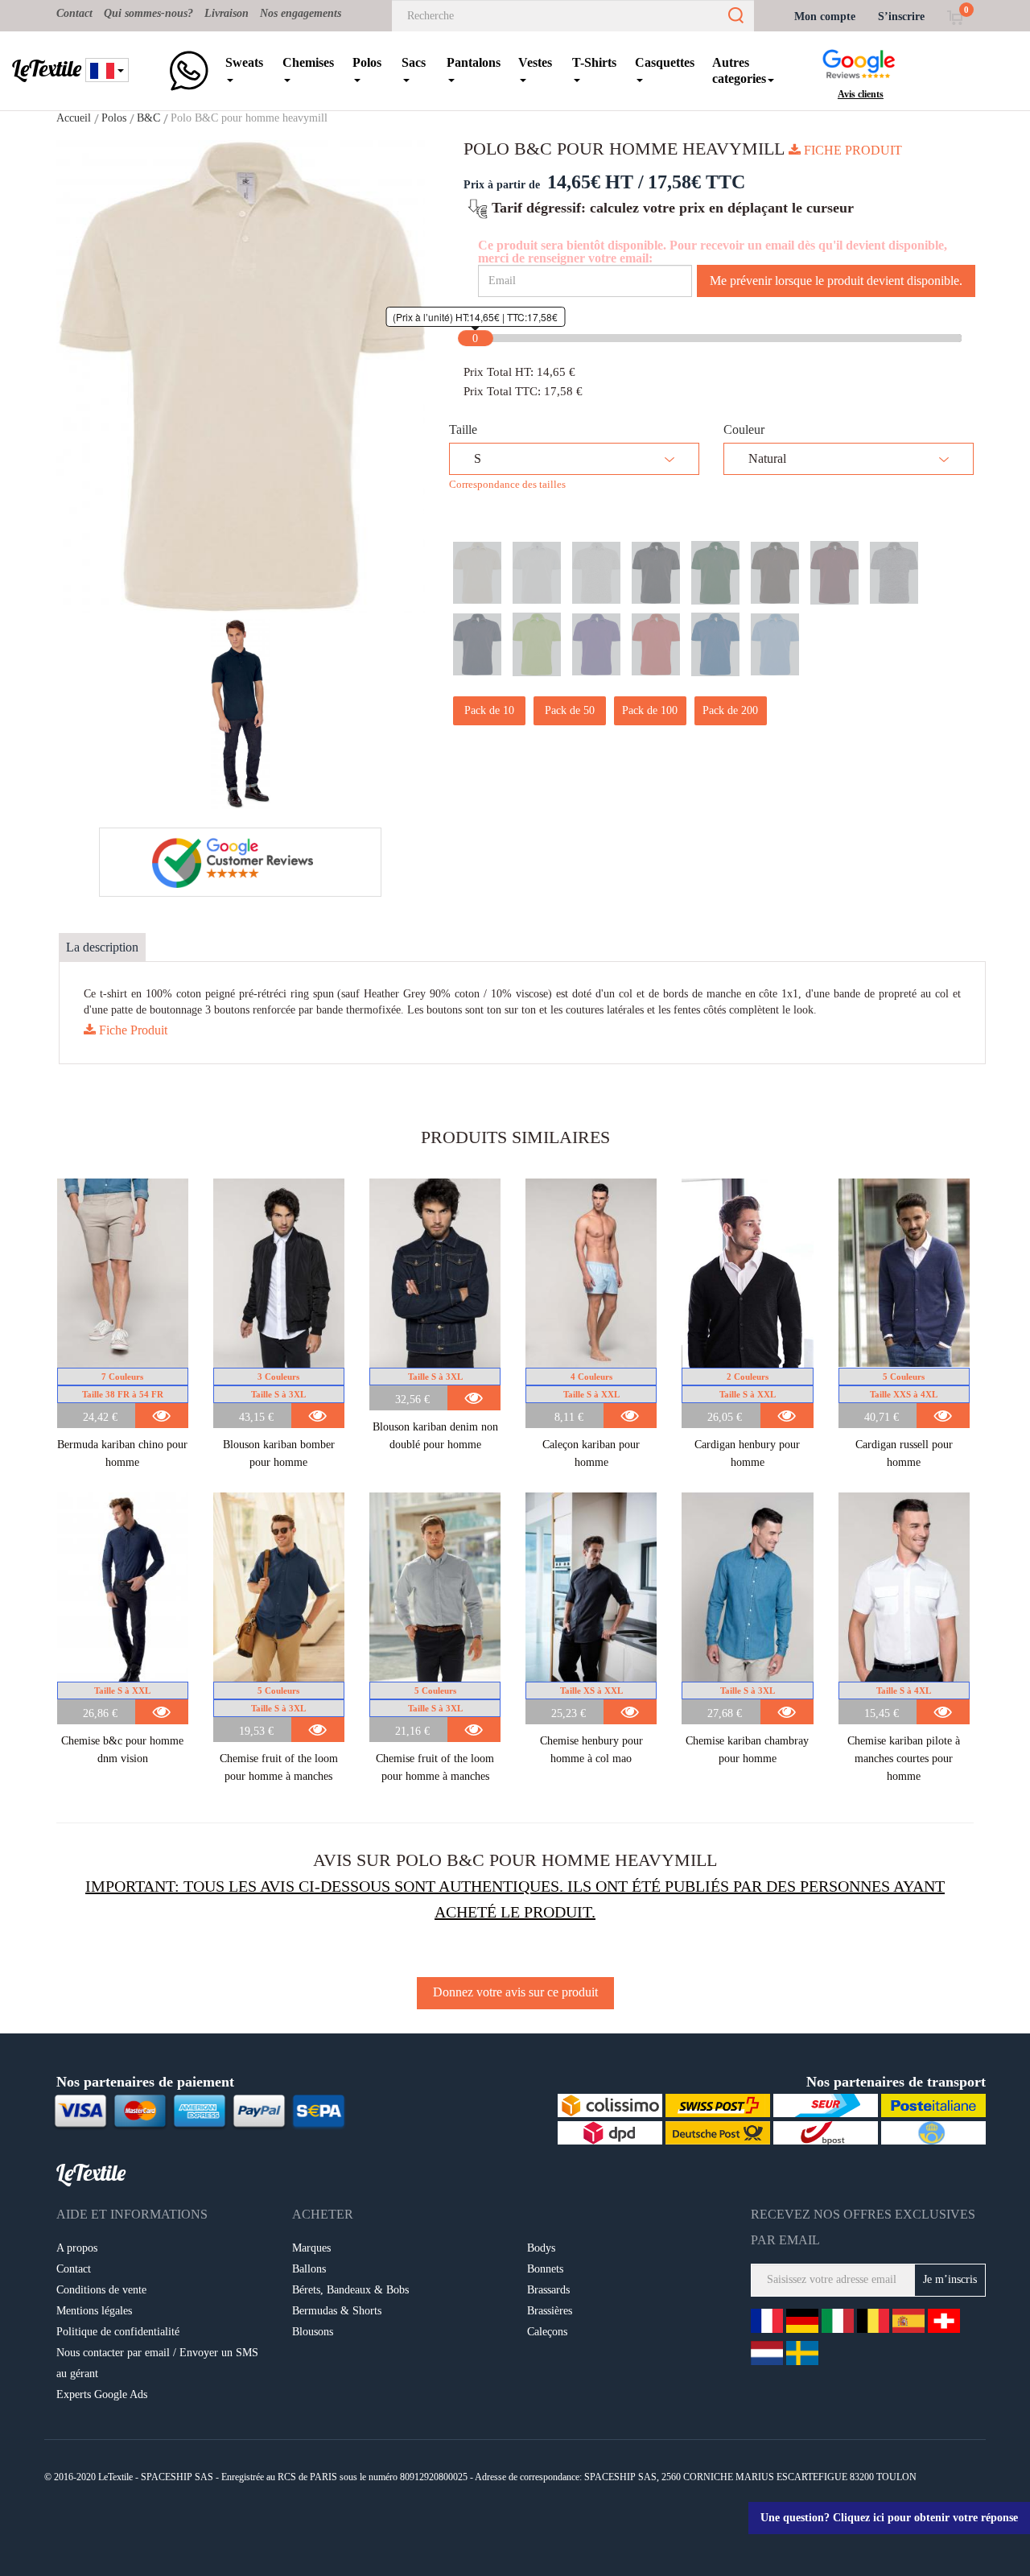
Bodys (541, 2248)
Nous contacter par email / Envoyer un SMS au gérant (157, 2363)
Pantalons (474, 62)
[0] (955, 17)
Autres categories (739, 70)
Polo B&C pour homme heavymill (249, 118)
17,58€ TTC (696, 182)
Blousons (313, 2332)
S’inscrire (901, 17)
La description (102, 947)
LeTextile (47, 68)
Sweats (244, 62)
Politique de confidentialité (118, 2332)
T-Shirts (594, 62)
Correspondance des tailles (507, 484)
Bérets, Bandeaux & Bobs (350, 2290)
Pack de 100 (650, 710)
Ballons (309, 2269)
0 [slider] (475, 339)
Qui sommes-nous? (148, 13)
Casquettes (665, 62)
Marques (311, 2248)
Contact (74, 13)
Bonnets (545, 2269)
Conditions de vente (101, 2290)
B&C (148, 118)
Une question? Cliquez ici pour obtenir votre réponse (889, 2518)
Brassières (550, 2311)
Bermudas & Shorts (337, 2311)
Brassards (548, 2290)
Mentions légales (94, 2311)
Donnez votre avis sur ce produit (515, 1992)
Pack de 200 (730, 710)
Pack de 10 (489, 710)
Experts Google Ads (102, 2394)
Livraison (227, 13)
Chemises (308, 62)
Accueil (74, 118)
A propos (77, 2248)
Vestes (535, 62)
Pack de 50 (570, 710)
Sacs (414, 62)
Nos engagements (301, 13)
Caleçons (547, 2332)
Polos (367, 62)
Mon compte (825, 17)
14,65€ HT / (595, 182)
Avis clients (861, 94)
